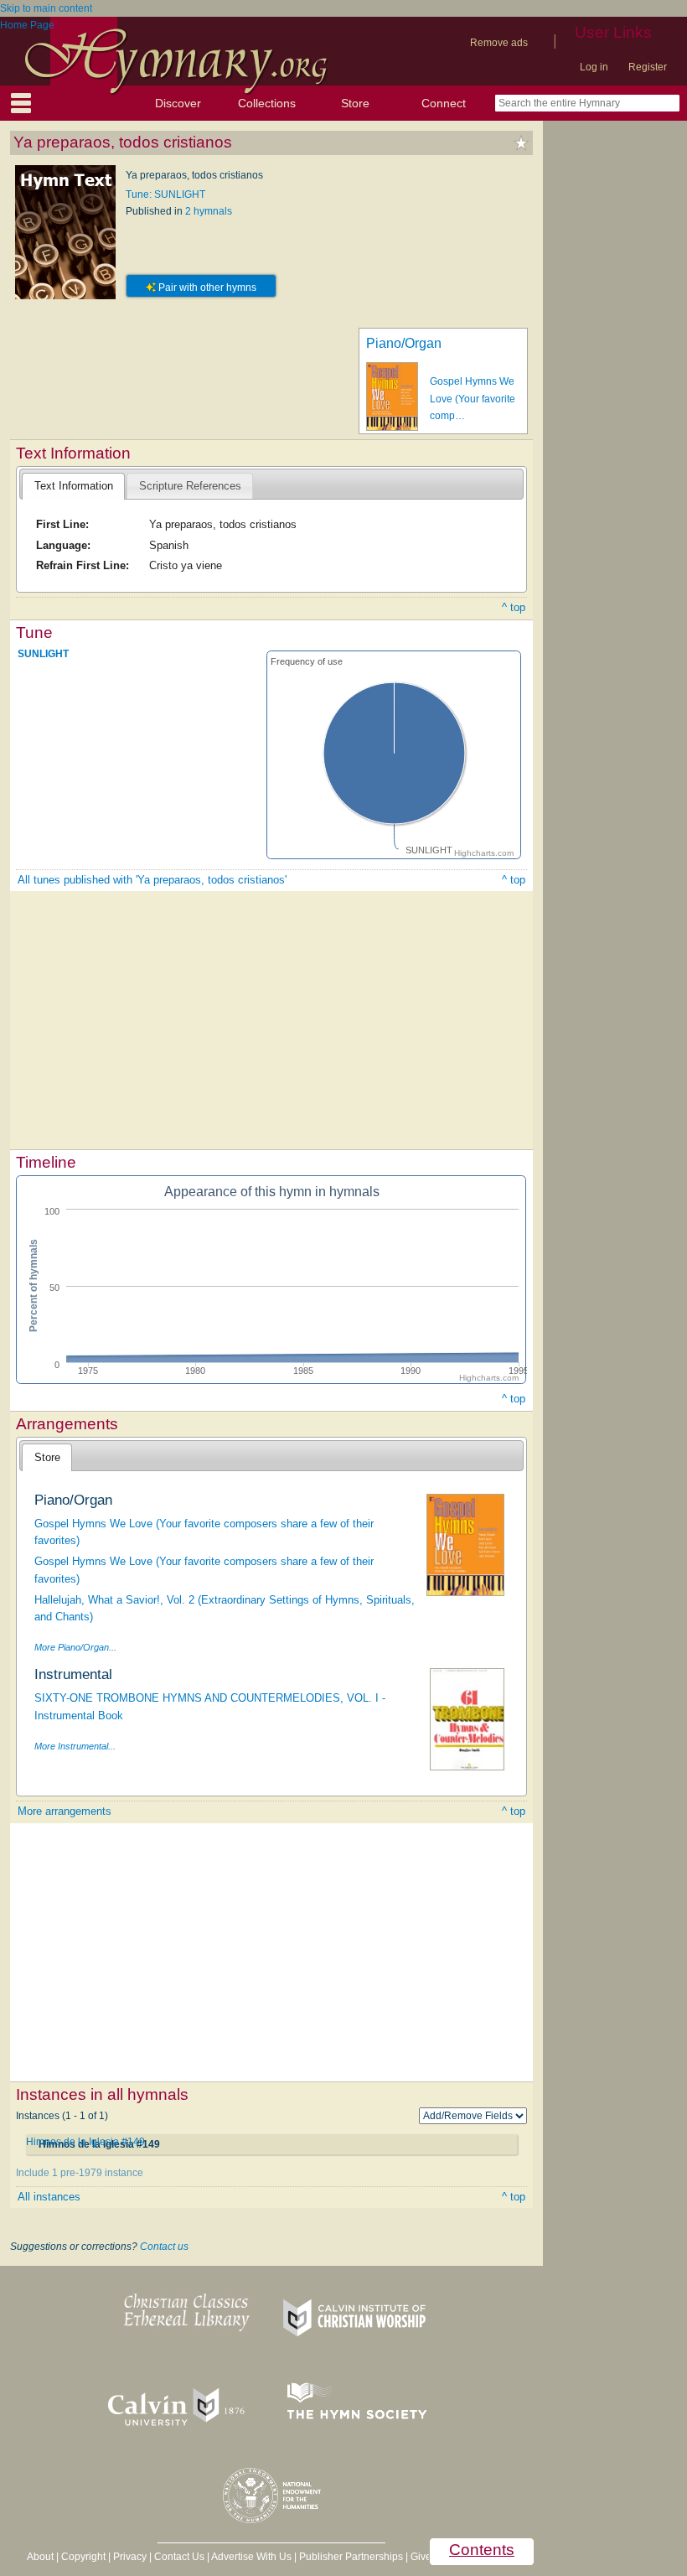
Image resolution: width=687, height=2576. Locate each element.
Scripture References (190, 486)
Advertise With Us (251, 2557)
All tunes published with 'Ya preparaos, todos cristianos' (152, 880)
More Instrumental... (75, 1746)
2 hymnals (209, 211)
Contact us (164, 2247)
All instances (49, 2197)
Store (355, 103)
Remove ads (499, 43)
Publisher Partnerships (351, 2557)
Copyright (83, 2557)
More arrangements (65, 1811)
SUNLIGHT (43, 654)
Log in (594, 67)
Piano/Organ (404, 343)
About (40, 2557)
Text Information (74, 486)
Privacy (130, 2557)
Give (421, 2557)
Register (648, 67)
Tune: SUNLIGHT (165, 194)
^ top (514, 607)
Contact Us (179, 2557)
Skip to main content (46, 8)
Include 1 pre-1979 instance (80, 2173)
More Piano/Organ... (75, 1647)
